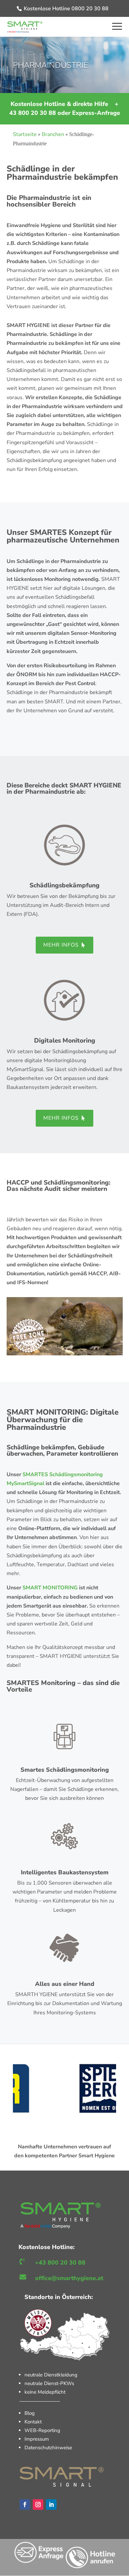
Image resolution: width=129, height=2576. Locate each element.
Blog (30, 2413)
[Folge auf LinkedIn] (51, 2505)
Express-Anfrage (96, 113)
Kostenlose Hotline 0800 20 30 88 (66, 9)
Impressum (37, 2439)
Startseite (25, 134)
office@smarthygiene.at (69, 2278)
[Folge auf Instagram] (38, 2505)
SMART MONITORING (51, 1588)
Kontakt (33, 2422)
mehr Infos (61, 945)
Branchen (53, 134)
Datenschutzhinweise (48, 2448)
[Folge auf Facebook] (25, 2505)
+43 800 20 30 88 (60, 2263)
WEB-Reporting (42, 2430)
